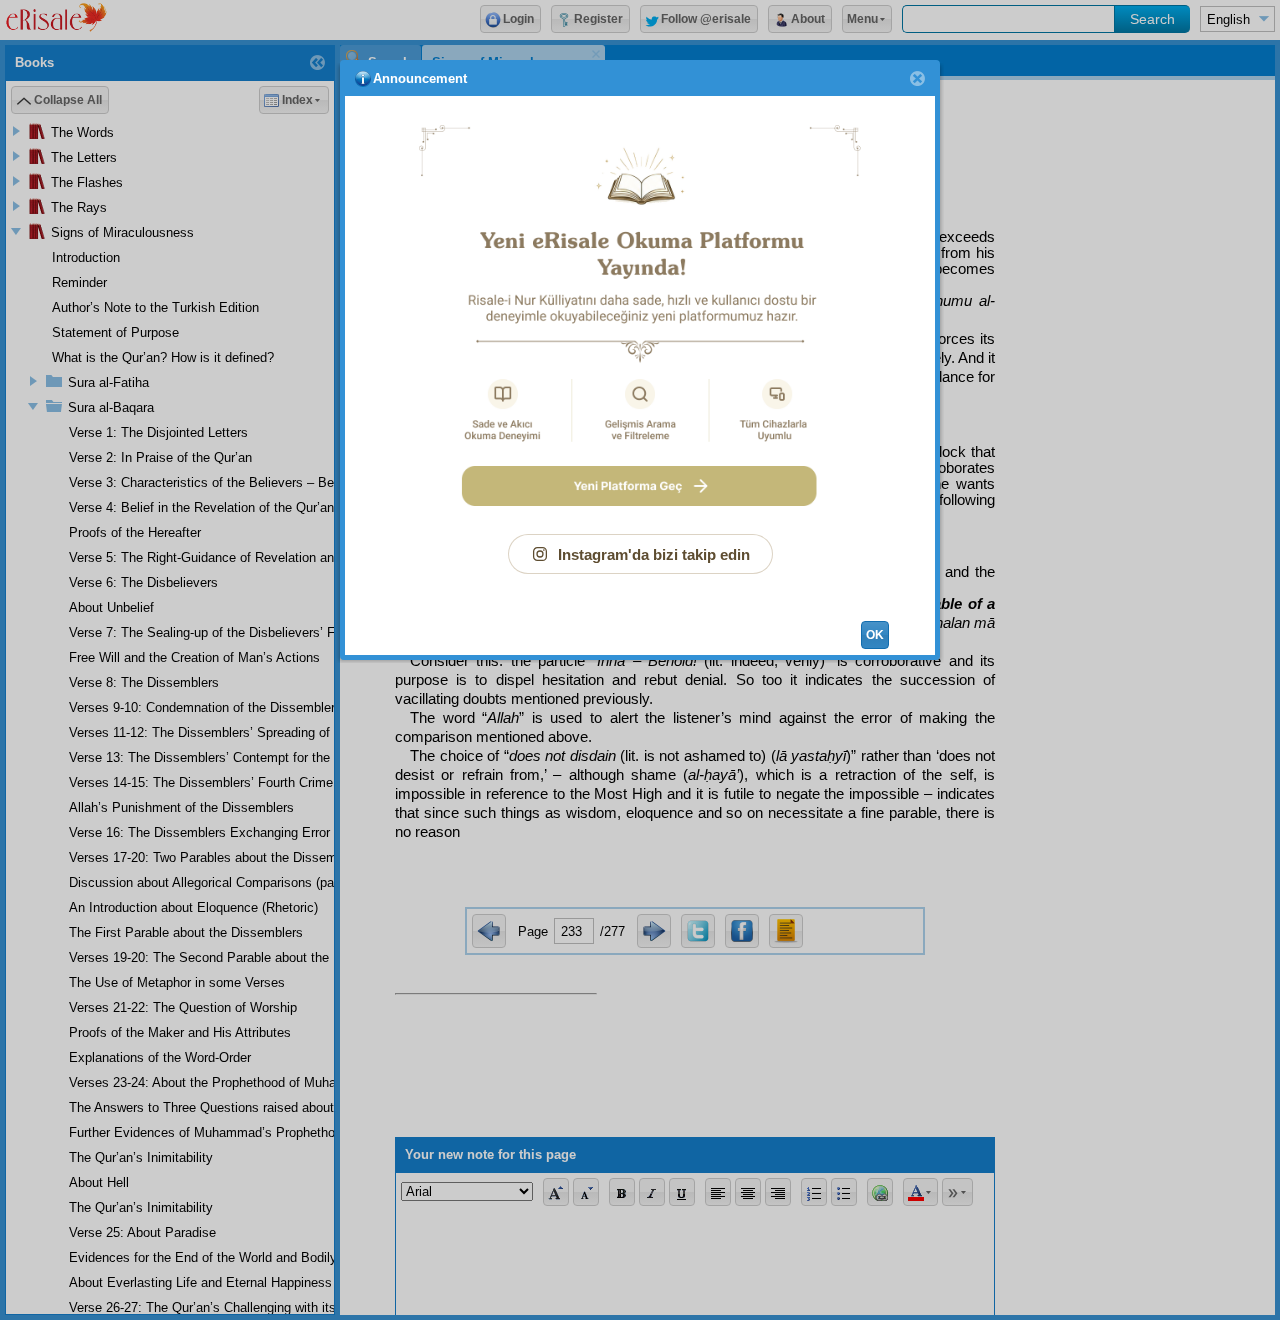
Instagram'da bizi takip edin (654, 554)
